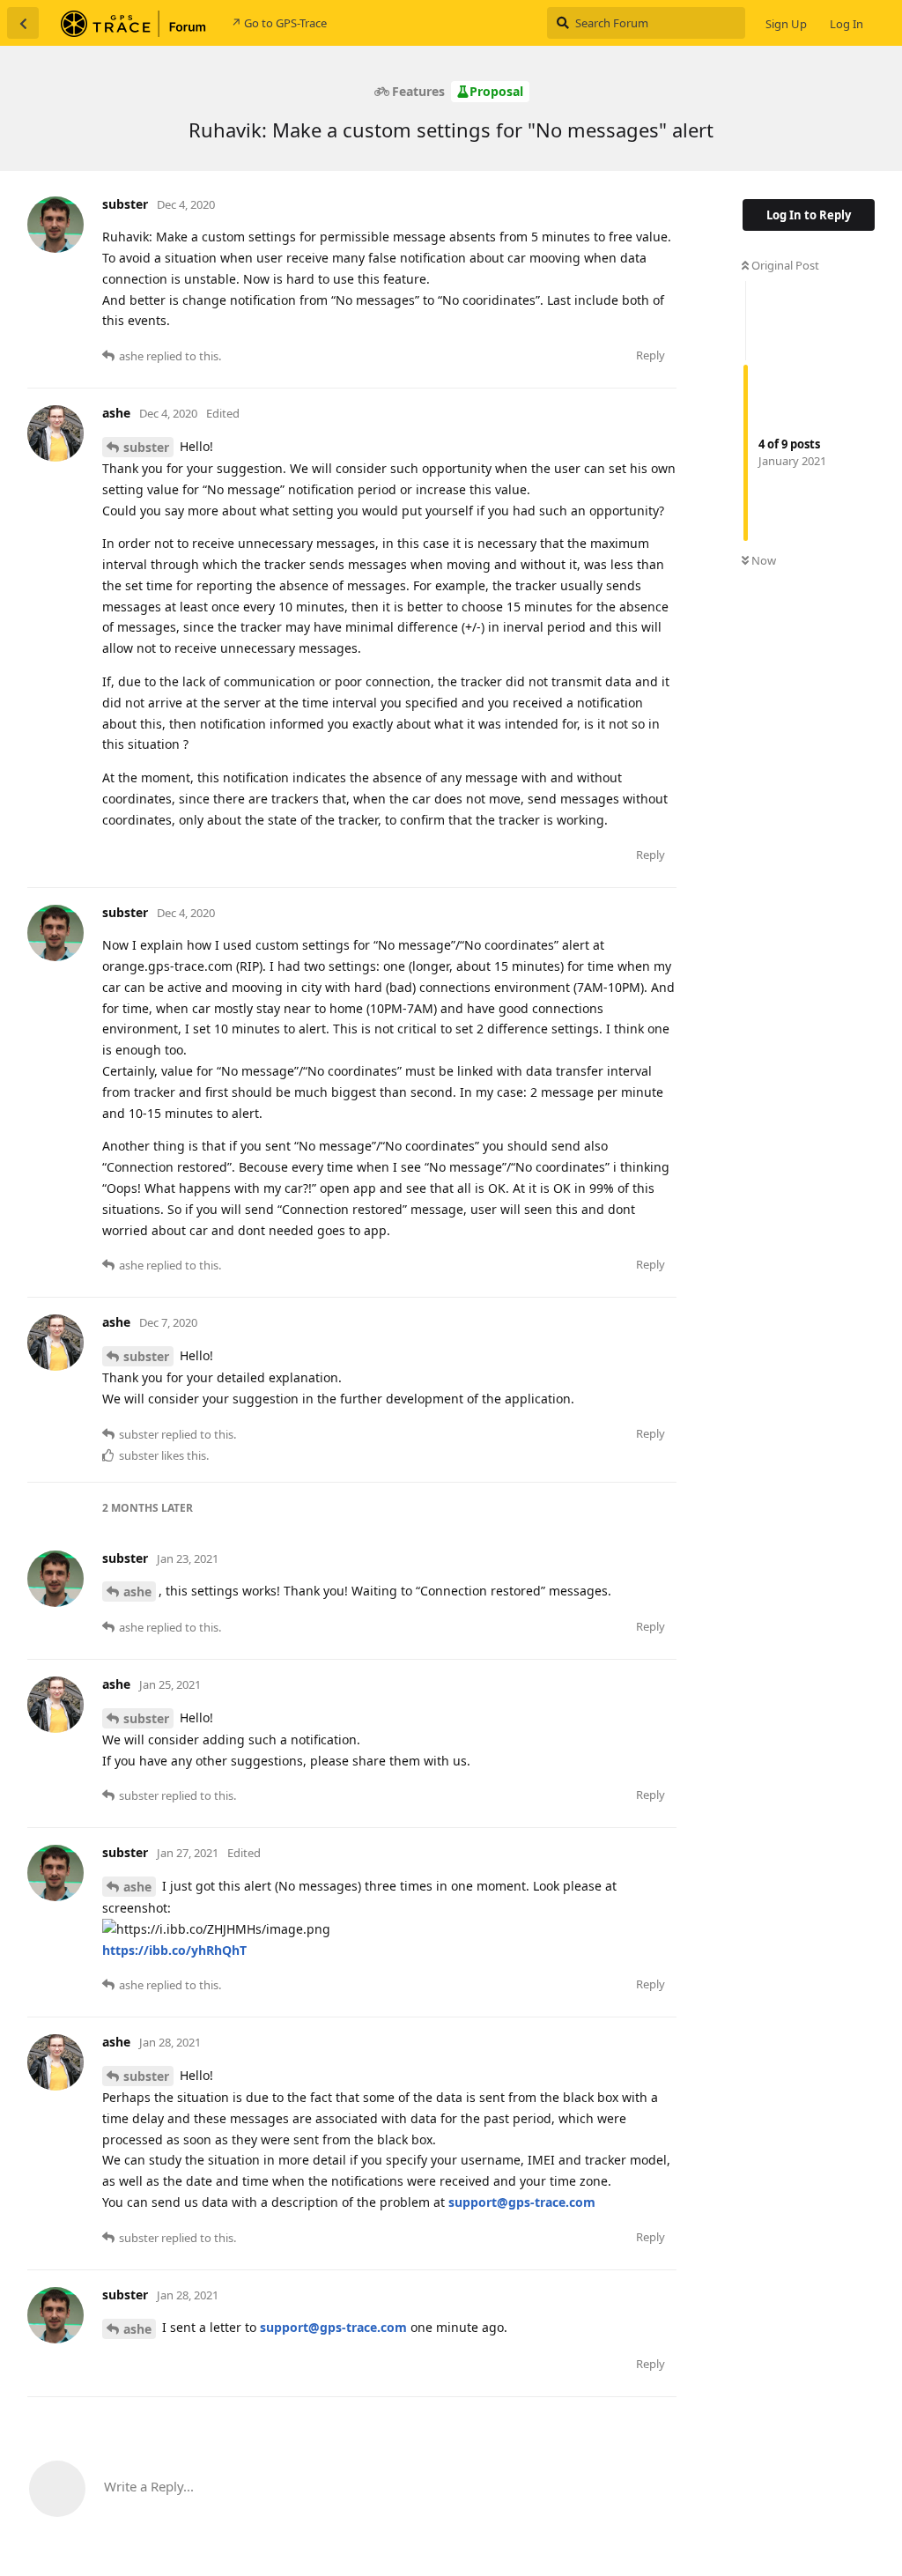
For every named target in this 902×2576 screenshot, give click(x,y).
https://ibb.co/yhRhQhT (174, 1950)
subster (146, 447)
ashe (137, 1591)
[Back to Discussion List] (23, 23)
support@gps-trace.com (522, 2202)
